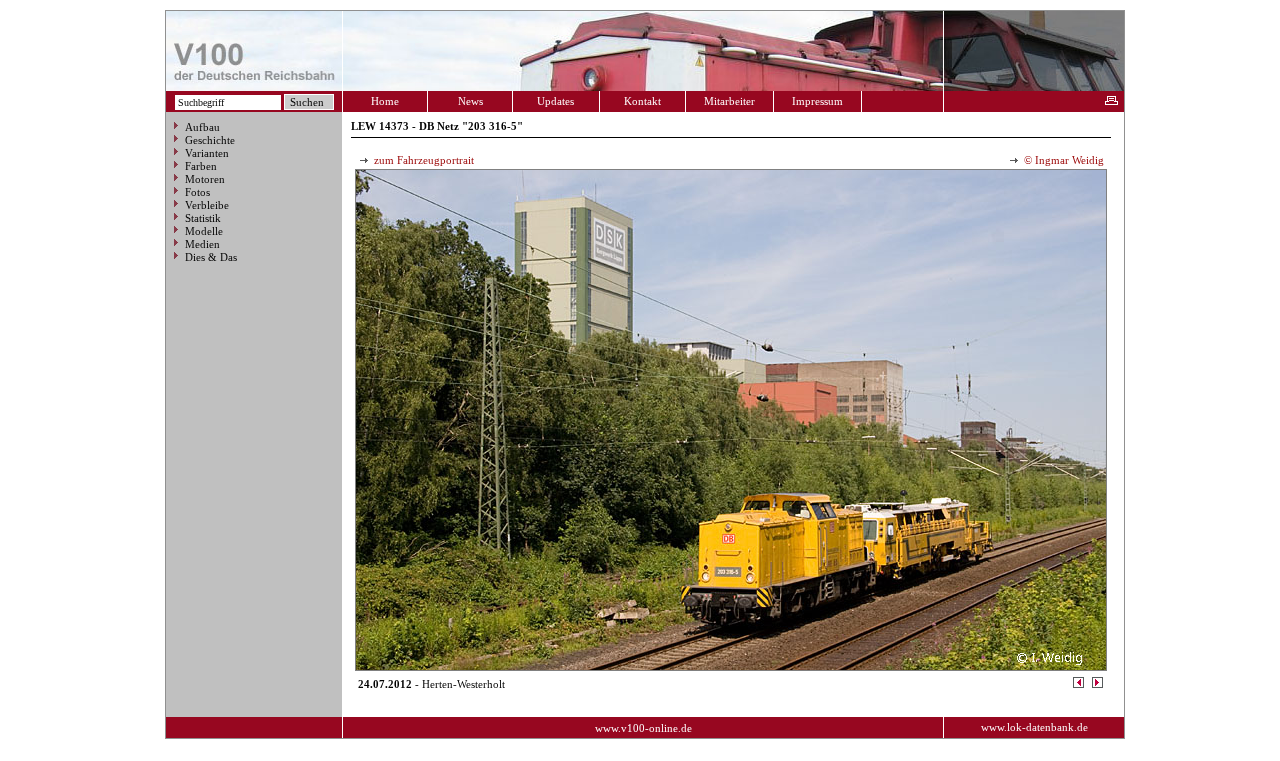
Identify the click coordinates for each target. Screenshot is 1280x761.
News (470, 101)
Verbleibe (207, 205)
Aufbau (202, 127)
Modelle (204, 231)
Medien (202, 244)
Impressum (817, 101)
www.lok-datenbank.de (1034, 727)
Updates (555, 101)
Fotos (197, 192)
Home (385, 101)
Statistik (203, 218)
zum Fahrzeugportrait (422, 160)
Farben (201, 166)
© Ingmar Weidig (1062, 160)
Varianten (207, 153)
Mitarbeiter (729, 101)
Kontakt (642, 101)
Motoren (205, 179)
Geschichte (210, 140)
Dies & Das (211, 257)
